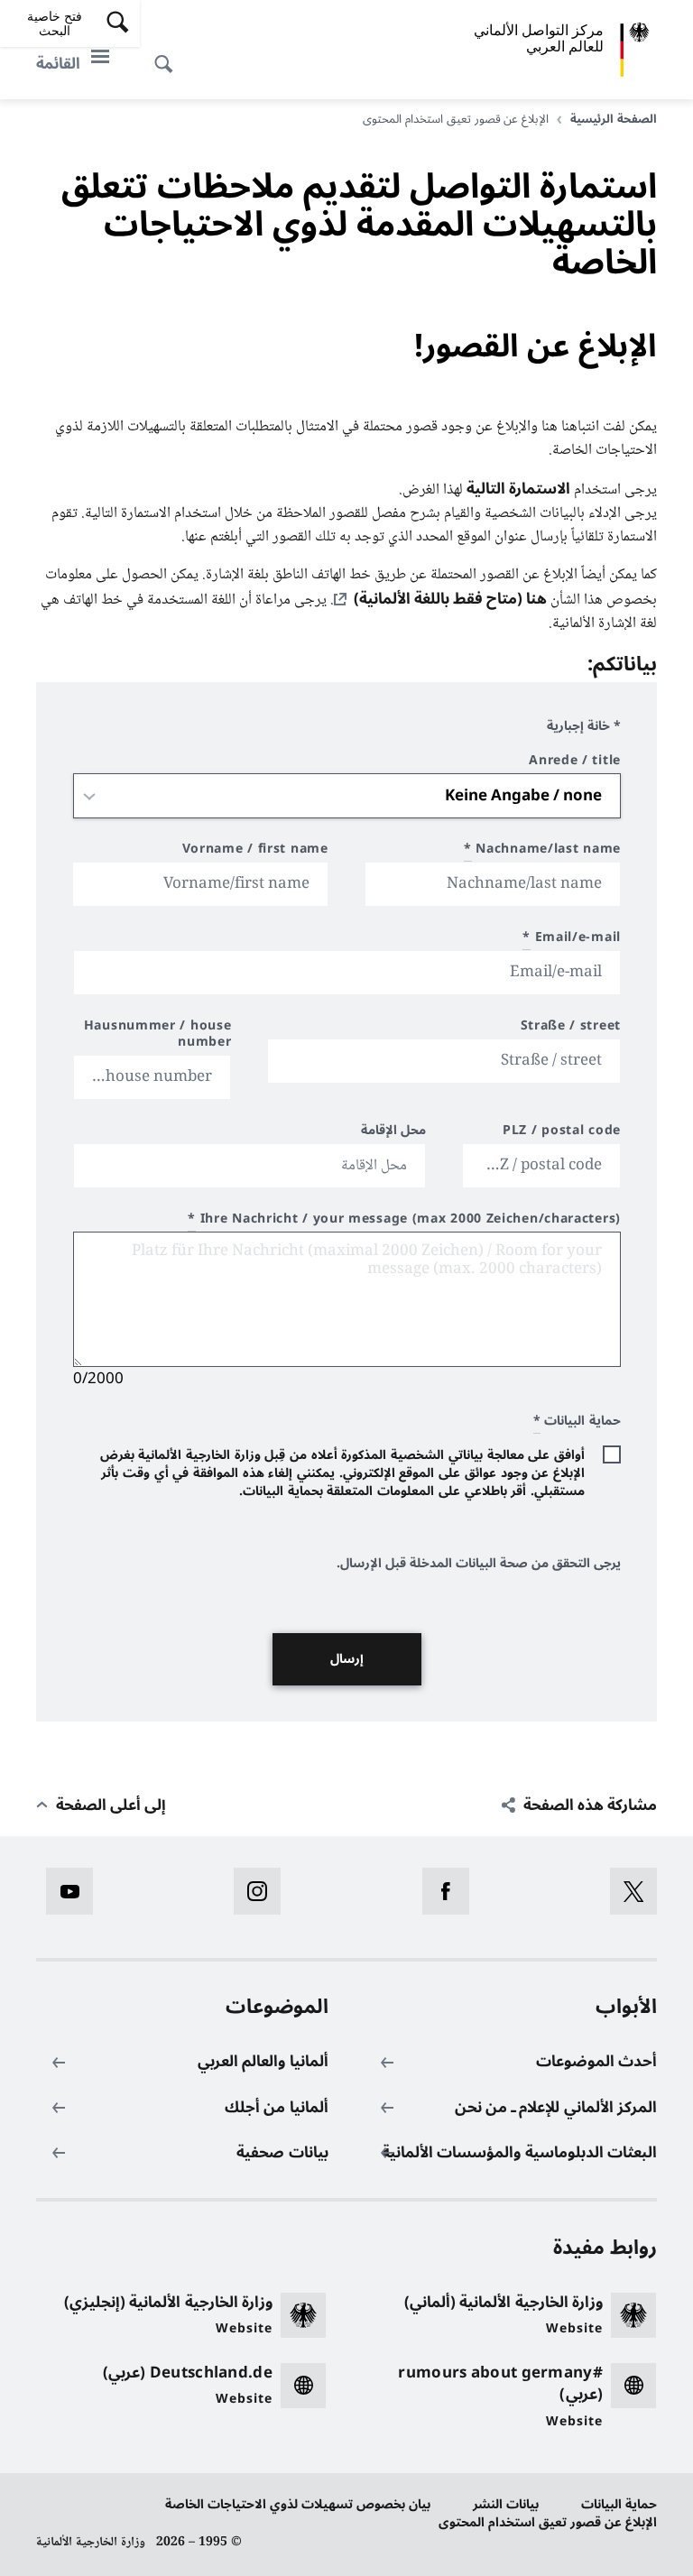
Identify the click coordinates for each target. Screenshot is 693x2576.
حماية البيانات (619, 2504)
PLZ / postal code (562, 1133)
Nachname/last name (542, 851)
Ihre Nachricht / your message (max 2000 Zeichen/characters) (404, 1221)
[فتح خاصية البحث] (169, 54)
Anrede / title (575, 763)
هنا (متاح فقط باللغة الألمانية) (450, 599)
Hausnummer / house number (158, 1036)
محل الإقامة (394, 1133)
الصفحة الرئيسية (614, 119)
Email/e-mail (572, 940)
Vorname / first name (255, 851)
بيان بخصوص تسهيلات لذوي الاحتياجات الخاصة (298, 2504)
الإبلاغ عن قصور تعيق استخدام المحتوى (548, 2522)
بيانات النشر (506, 2504)
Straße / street (571, 1028)
